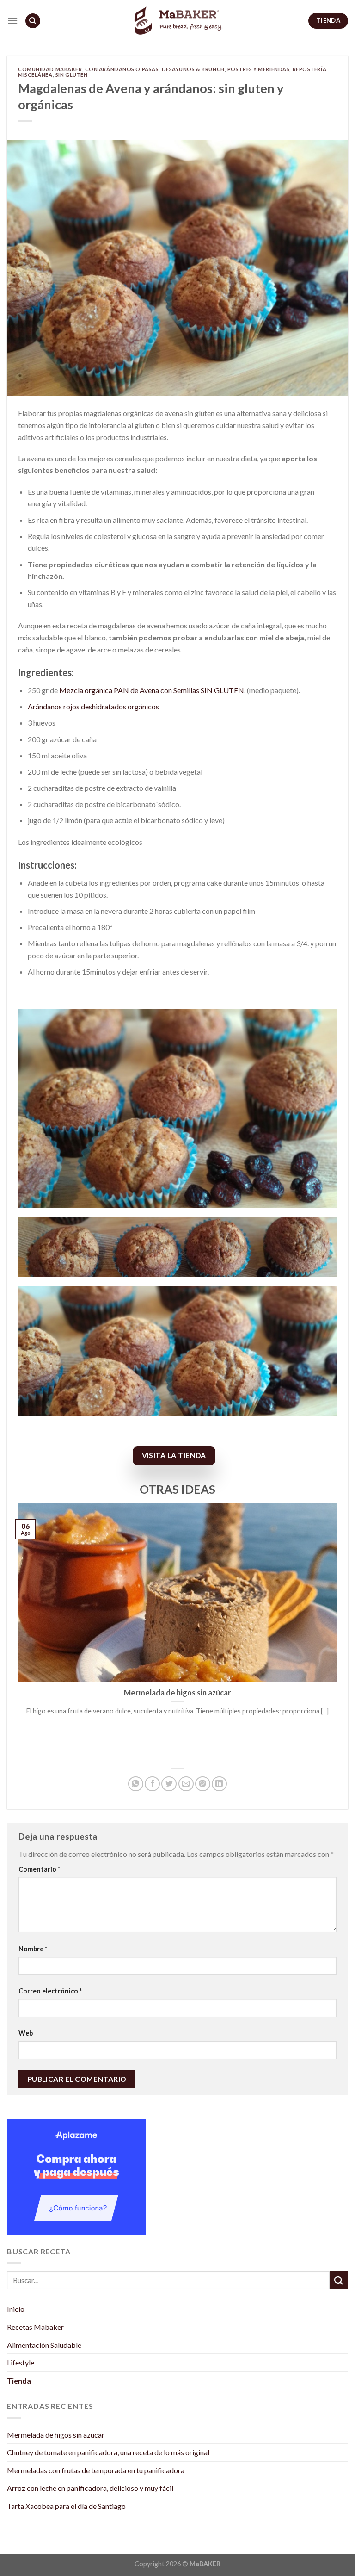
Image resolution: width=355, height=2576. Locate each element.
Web (26, 2033)
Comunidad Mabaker (50, 69)
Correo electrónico (50, 1991)
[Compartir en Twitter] (169, 1784)
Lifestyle (21, 2362)
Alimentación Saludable (44, 2345)
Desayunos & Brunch (193, 69)
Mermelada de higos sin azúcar (56, 2435)
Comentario (39, 1869)
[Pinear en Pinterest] (203, 1784)
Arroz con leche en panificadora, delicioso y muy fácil (90, 2488)
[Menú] (12, 21)
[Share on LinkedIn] (219, 1784)
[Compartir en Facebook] (152, 1784)
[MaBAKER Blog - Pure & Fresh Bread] (177, 21)
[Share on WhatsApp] (136, 1784)
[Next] (339, 1631)
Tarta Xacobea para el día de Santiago (66, 2506)
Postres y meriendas (259, 69)
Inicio (16, 2309)
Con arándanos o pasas (122, 69)
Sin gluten (72, 75)
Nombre (33, 1949)
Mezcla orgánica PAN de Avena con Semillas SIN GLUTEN (152, 690)
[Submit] (339, 2280)
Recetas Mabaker (35, 2327)
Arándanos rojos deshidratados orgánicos (93, 706)
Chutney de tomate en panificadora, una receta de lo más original (108, 2452)
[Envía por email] (186, 1784)
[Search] (33, 21)
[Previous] (16, 1631)
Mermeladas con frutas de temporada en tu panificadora (96, 2470)
